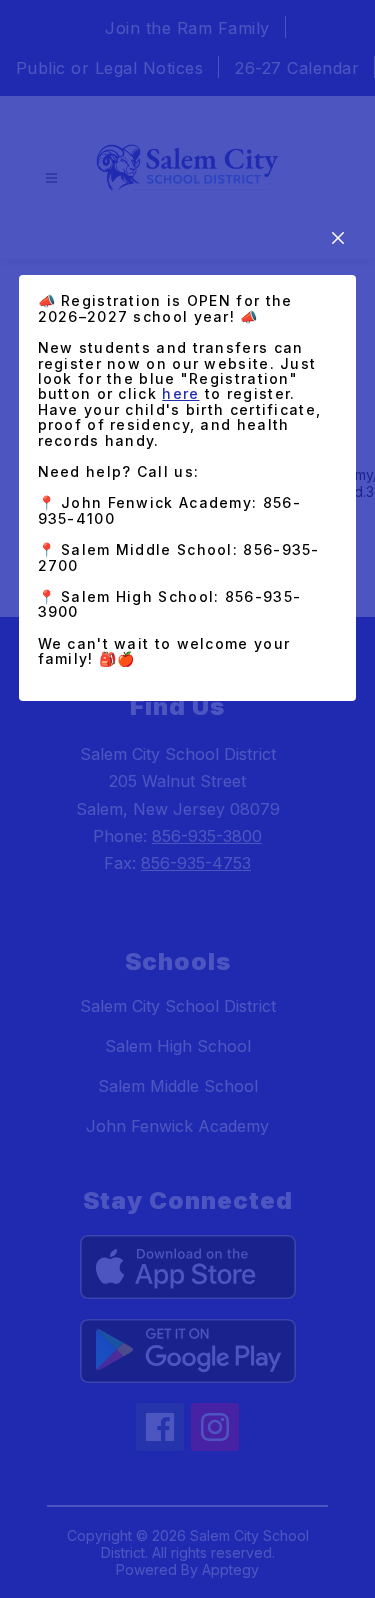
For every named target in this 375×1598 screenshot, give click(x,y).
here (180, 393)
